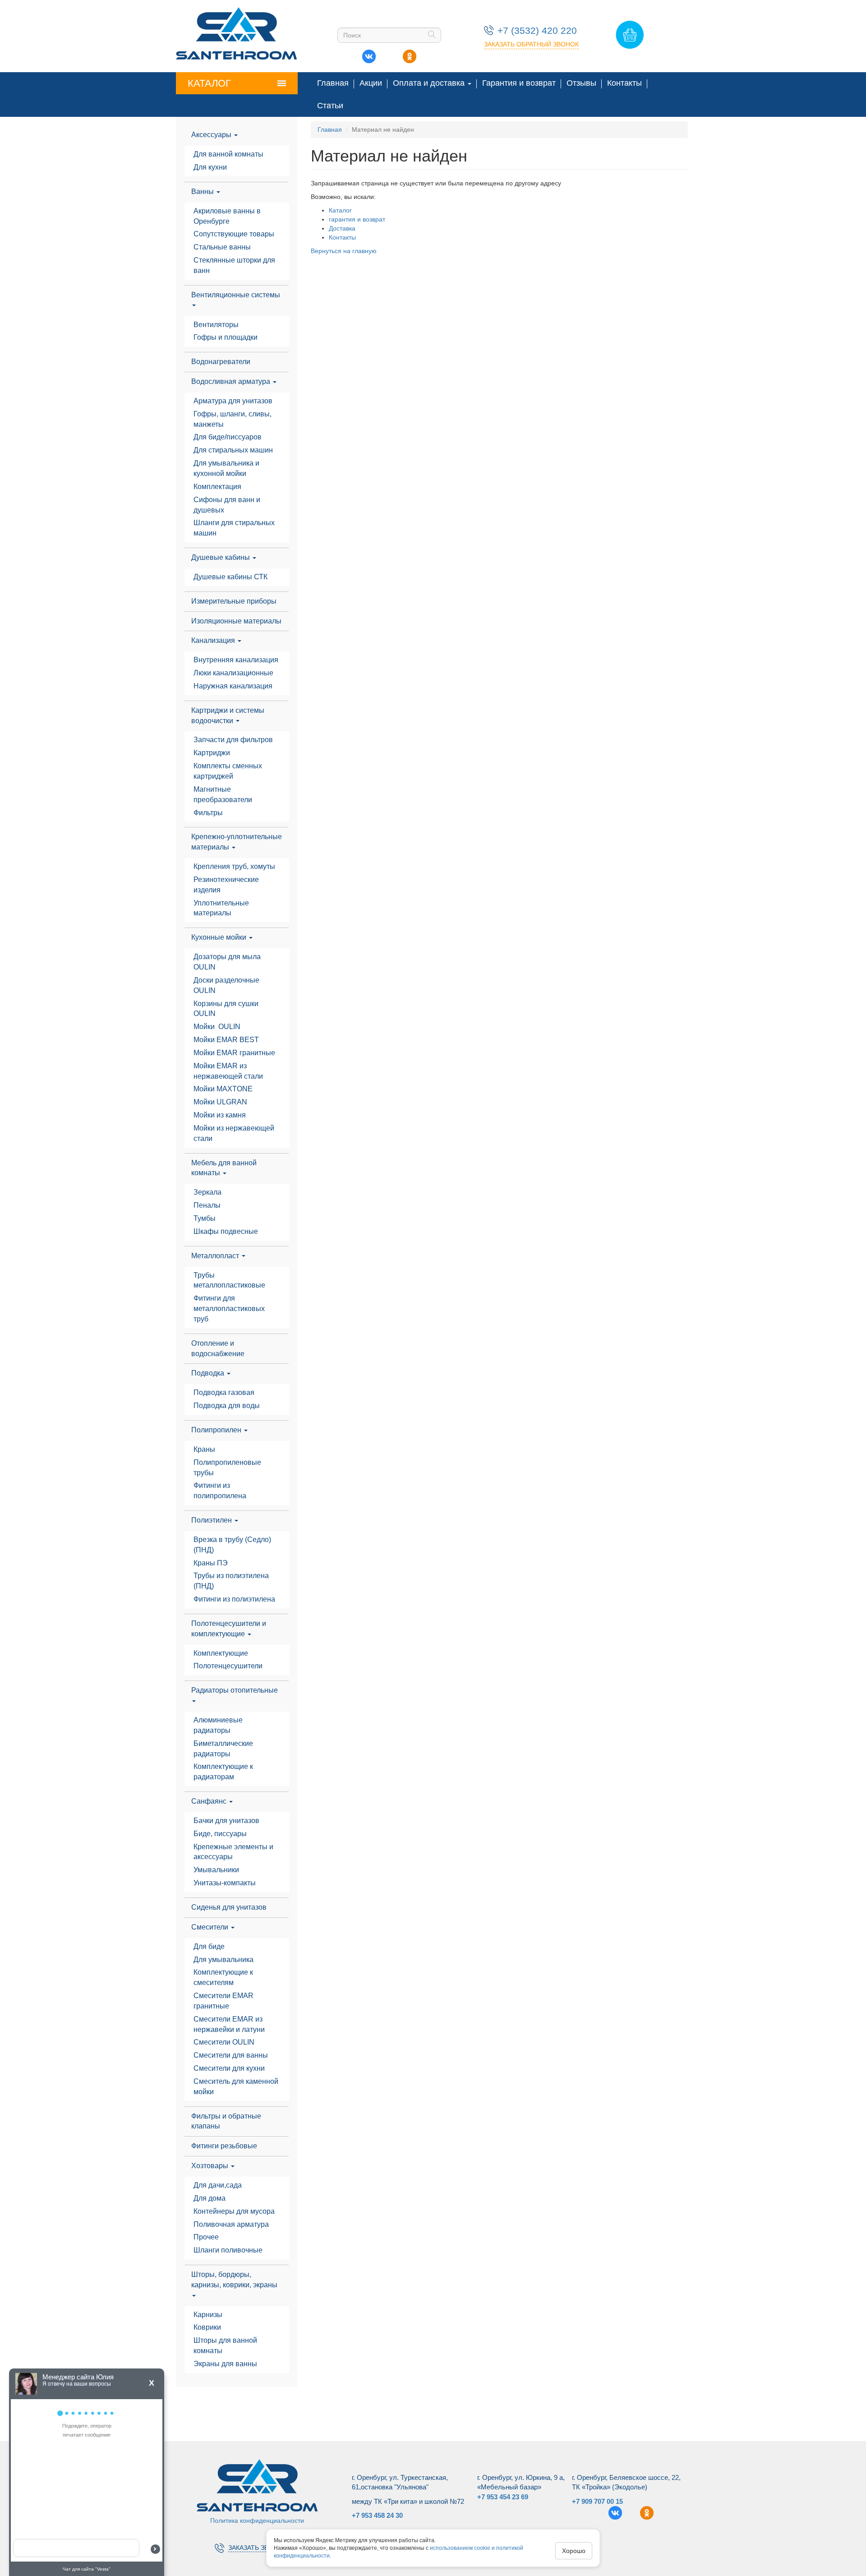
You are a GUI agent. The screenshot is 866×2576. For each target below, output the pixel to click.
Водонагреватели (221, 362)
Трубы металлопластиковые (229, 1280)
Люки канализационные (233, 673)
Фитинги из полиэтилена (234, 1599)
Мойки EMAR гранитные (234, 1053)
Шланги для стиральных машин (235, 528)
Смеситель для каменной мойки (237, 2087)
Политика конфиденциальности (257, 2521)
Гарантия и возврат (519, 83)
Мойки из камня (220, 1115)
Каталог (209, 83)
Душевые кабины (221, 557)
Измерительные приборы (234, 601)
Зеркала (207, 1192)
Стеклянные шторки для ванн (235, 265)
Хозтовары (211, 2166)
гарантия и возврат (357, 219)
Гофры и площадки (226, 337)
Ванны (203, 192)
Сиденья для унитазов (229, 1907)
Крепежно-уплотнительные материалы (237, 842)
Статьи (330, 106)
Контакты (624, 83)
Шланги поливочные (228, 2250)
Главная (333, 83)
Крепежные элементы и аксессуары (234, 1852)
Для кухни (210, 167)
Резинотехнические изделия (227, 885)
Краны (204, 1449)
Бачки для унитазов (226, 1821)
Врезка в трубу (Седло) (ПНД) (233, 1545)
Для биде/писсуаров (228, 437)
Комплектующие (221, 1653)
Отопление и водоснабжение (218, 1348)
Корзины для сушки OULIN (227, 1009)
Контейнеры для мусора (234, 2211)
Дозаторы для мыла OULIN (228, 962)
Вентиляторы (216, 325)
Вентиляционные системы (236, 295)
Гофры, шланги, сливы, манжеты (233, 419)
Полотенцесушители (228, 1666)
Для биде (209, 1946)
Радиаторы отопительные (235, 1690)
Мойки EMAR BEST (226, 1040)
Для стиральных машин (233, 450)
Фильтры (208, 813)
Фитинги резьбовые (224, 2146)
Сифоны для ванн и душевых (228, 505)
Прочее (206, 2237)
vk (369, 54)
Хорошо (574, 2551)
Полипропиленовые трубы (228, 1468)
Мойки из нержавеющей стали (235, 1133)
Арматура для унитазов (233, 401)
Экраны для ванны (225, 2364)
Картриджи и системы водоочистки (228, 716)
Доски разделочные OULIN (227, 985)
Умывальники (216, 1870)
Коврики (207, 2327)
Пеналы (207, 1205)
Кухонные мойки (220, 937)
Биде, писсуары (220, 1834)
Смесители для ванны (231, 2055)
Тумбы (205, 1218)
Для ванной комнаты (228, 154)
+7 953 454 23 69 (503, 2497)
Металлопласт (216, 1256)
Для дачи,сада (218, 2185)
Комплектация (217, 487)
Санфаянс (210, 1801)
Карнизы (208, 2315)
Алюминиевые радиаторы (219, 1725)
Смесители (211, 1927)
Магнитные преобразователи (223, 794)
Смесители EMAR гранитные (224, 2001)
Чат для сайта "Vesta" (87, 2569)
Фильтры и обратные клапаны (226, 2121)
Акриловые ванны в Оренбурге (228, 216)
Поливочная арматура (231, 2224)
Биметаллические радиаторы (224, 1749)
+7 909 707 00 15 (597, 2501)
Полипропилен (217, 1430)
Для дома (210, 2198)
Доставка (342, 228)
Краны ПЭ (211, 1563)
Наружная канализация (233, 686)
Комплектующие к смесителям (224, 1977)
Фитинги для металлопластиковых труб (230, 1309)
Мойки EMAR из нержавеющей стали (228, 1071)
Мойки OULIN (217, 1027)
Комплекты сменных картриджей (229, 771)
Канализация (214, 640)
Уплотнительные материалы (222, 908)
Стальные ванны (222, 247)
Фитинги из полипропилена (220, 1491)
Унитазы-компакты (225, 1883)
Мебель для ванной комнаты (224, 1168)
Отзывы (581, 83)
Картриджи (212, 753)
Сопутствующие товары (234, 234)
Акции (371, 83)
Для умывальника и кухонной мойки (227, 468)
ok (409, 54)
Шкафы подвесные (226, 1231)
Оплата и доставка (430, 83)
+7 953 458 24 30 (377, 2515)
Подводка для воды (227, 1406)
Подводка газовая (224, 1392)
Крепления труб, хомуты (234, 866)
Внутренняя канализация (236, 660)
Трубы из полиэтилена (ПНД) (232, 1581)
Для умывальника (223, 1960)
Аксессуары (212, 135)
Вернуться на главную (344, 251)
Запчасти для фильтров (233, 740)
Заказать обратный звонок (531, 44)
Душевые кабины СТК (230, 577)
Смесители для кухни (229, 2068)
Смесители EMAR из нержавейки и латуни (229, 2024)
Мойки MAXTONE (223, 1089)
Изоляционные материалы (236, 621)
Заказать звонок (257, 2548)
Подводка (209, 1373)
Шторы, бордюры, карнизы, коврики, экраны (234, 2280)
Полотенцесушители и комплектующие (229, 1629)
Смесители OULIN (224, 2042)
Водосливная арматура (232, 381)
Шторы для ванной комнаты (226, 2345)
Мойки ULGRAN (220, 1102)
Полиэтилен (212, 1520)
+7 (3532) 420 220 (537, 30)
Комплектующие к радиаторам (224, 1772)
